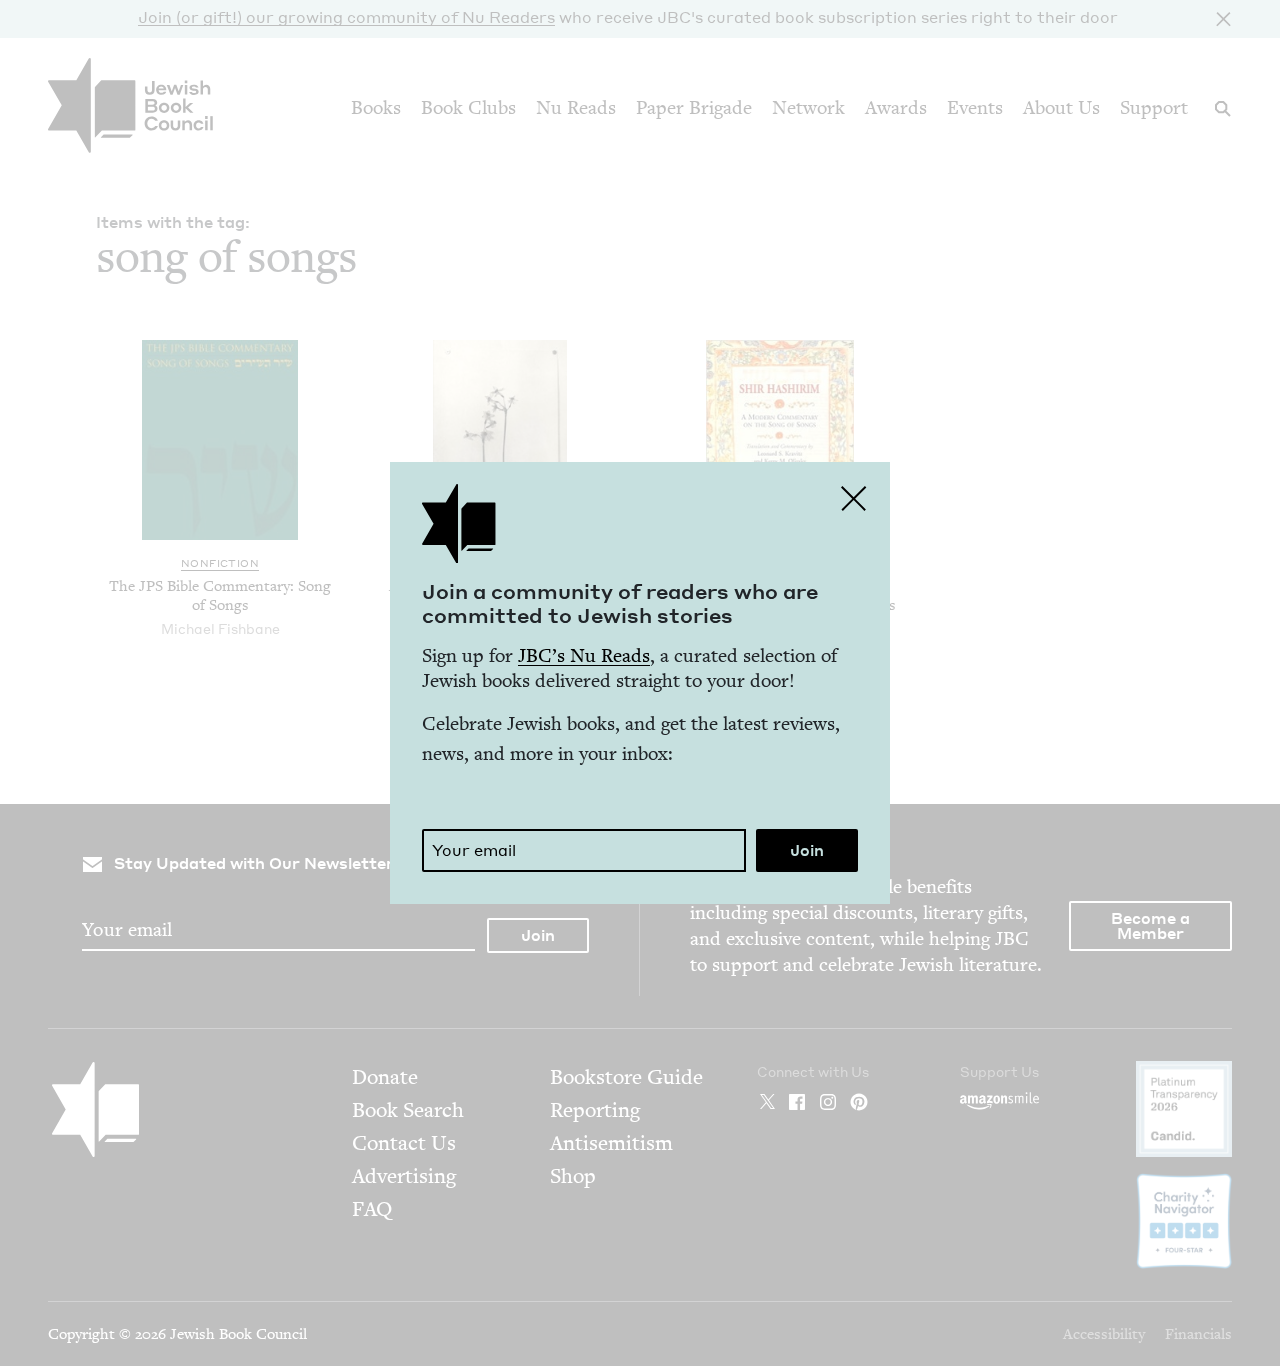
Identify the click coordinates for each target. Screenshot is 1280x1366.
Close (854, 498)
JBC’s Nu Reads (584, 655)
